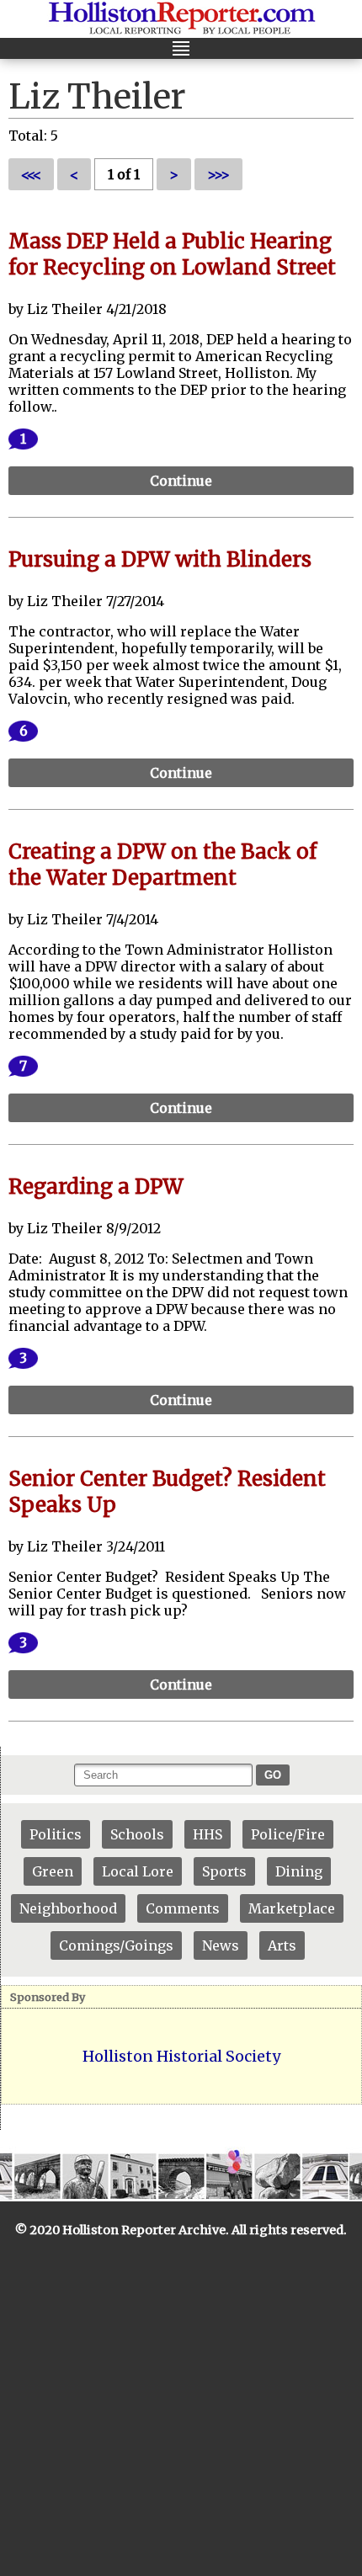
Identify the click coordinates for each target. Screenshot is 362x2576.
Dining (299, 1871)
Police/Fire (288, 1834)
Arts (282, 1945)
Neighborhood (68, 1908)
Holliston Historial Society (181, 2056)
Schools (137, 1834)
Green (53, 1871)
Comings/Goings (116, 1945)
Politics (56, 1834)
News (221, 1945)
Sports (224, 1871)
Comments (183, 1908)
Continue (181, 481)
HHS (208, 1834)
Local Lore (138, 1871)
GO (273, 1775)
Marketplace (292, 1908)
